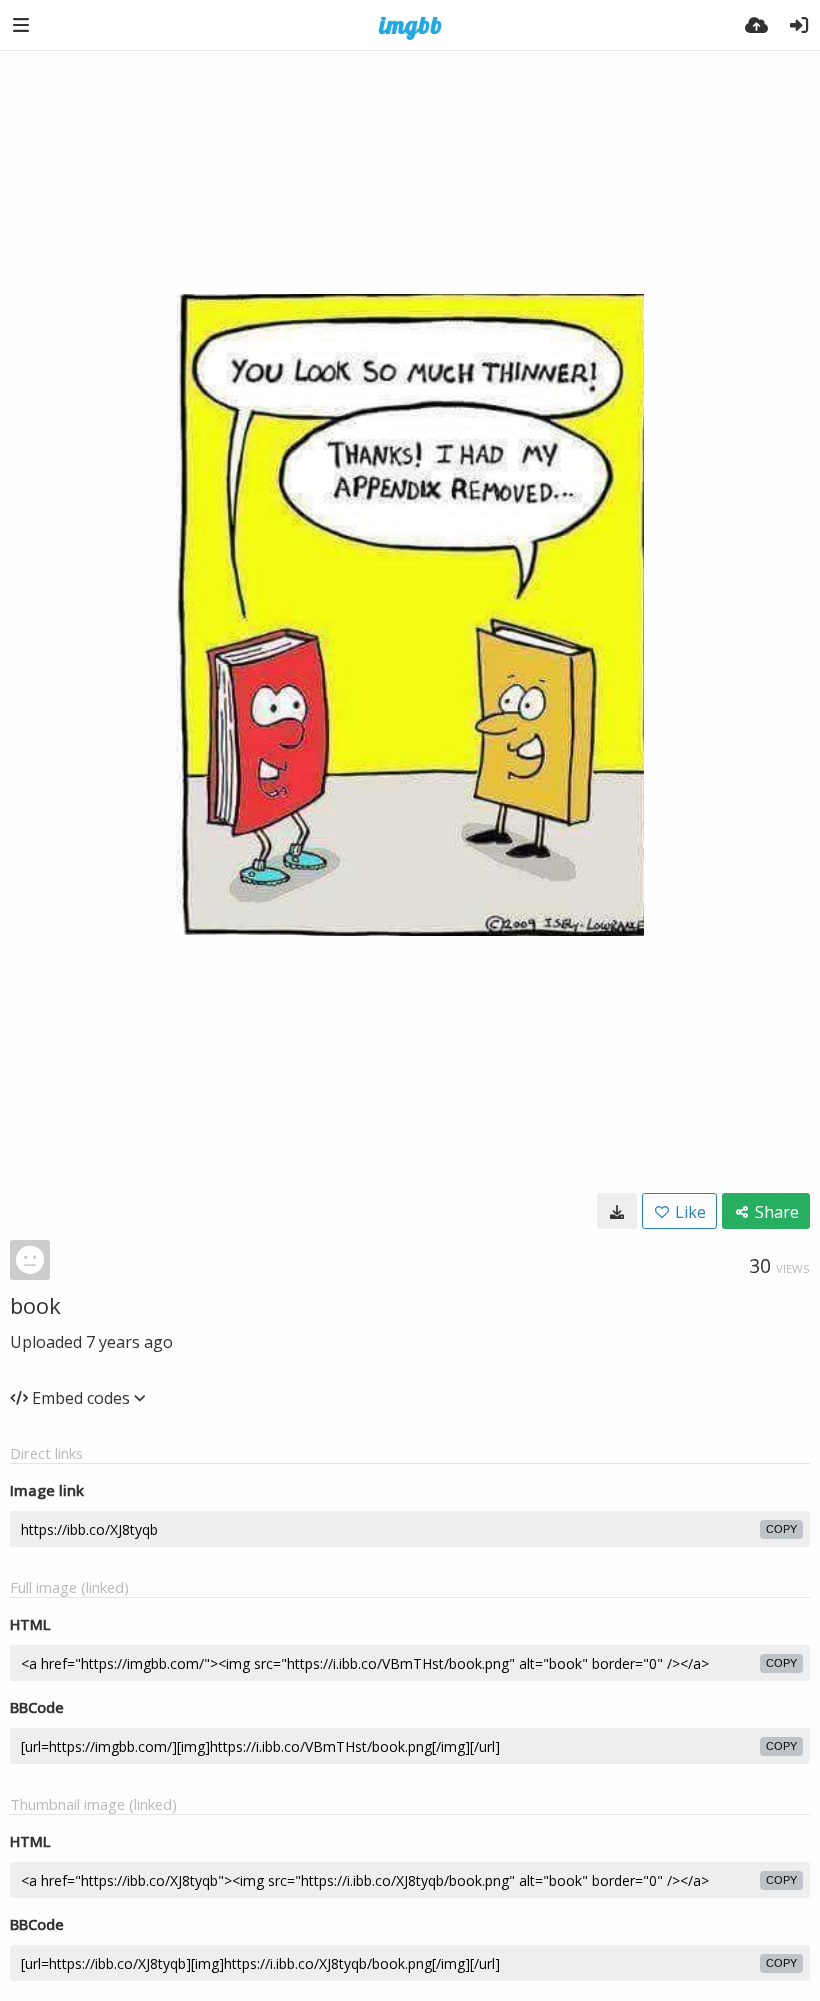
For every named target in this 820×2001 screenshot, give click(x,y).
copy (781, 1529)
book (35, 1305)
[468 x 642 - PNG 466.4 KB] (617, 1211)
